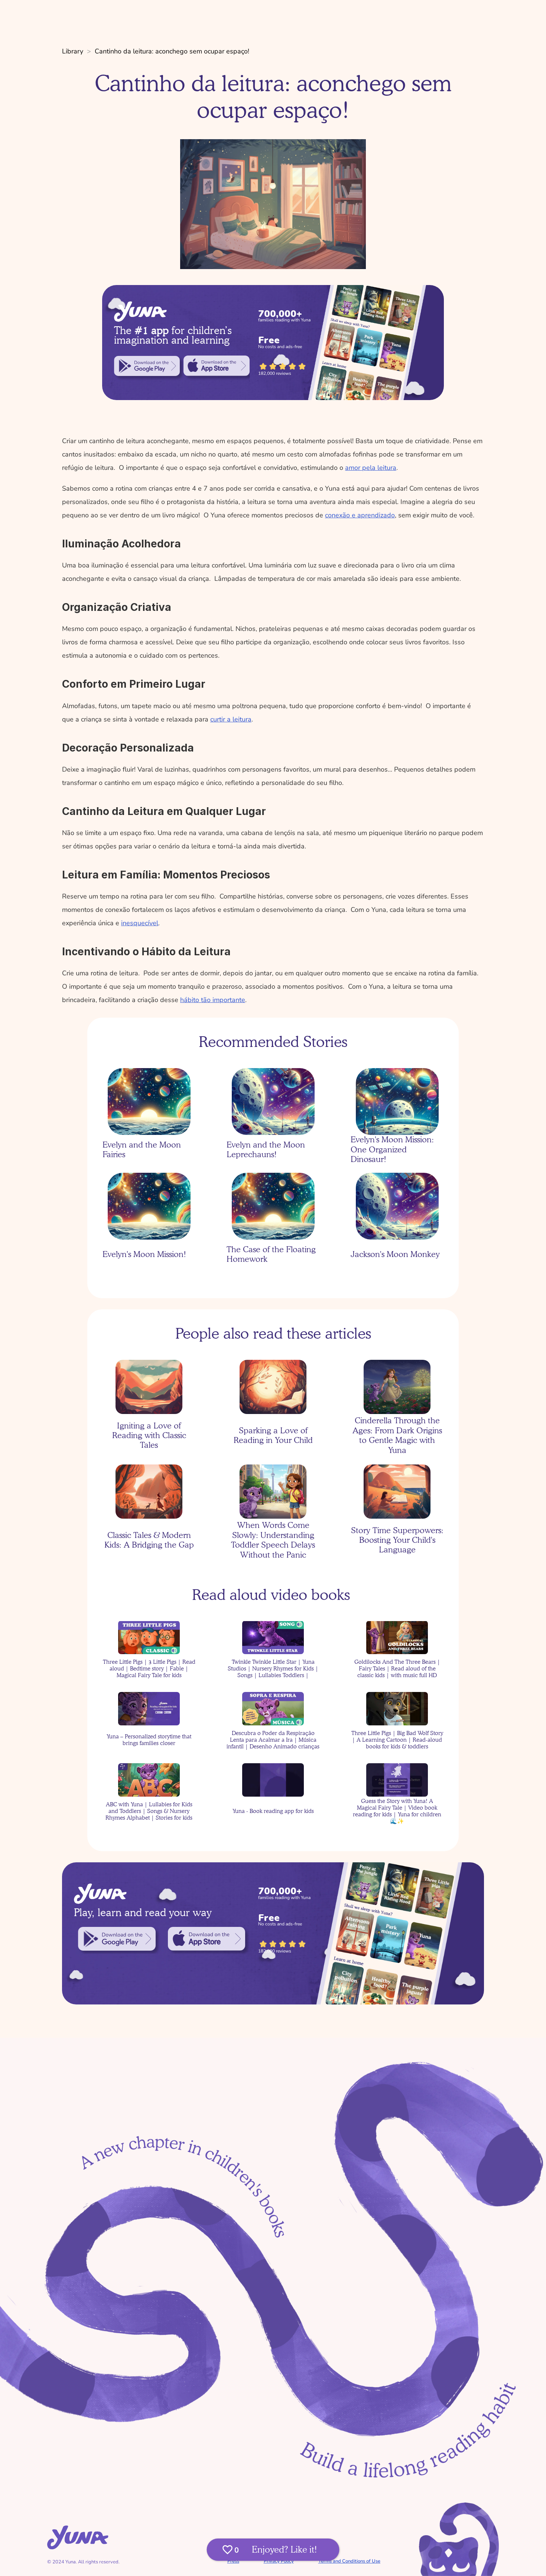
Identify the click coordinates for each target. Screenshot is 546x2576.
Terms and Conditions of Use (349, 2561)
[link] (147, 366)
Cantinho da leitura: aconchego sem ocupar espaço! (172, 51)
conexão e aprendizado (360, 515)
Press (233, 2561)
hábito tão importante (213, 1000)
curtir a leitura (231, 719)
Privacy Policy (279, 2561)
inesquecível (140, 923)
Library (73, 51)
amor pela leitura (371, 468)
